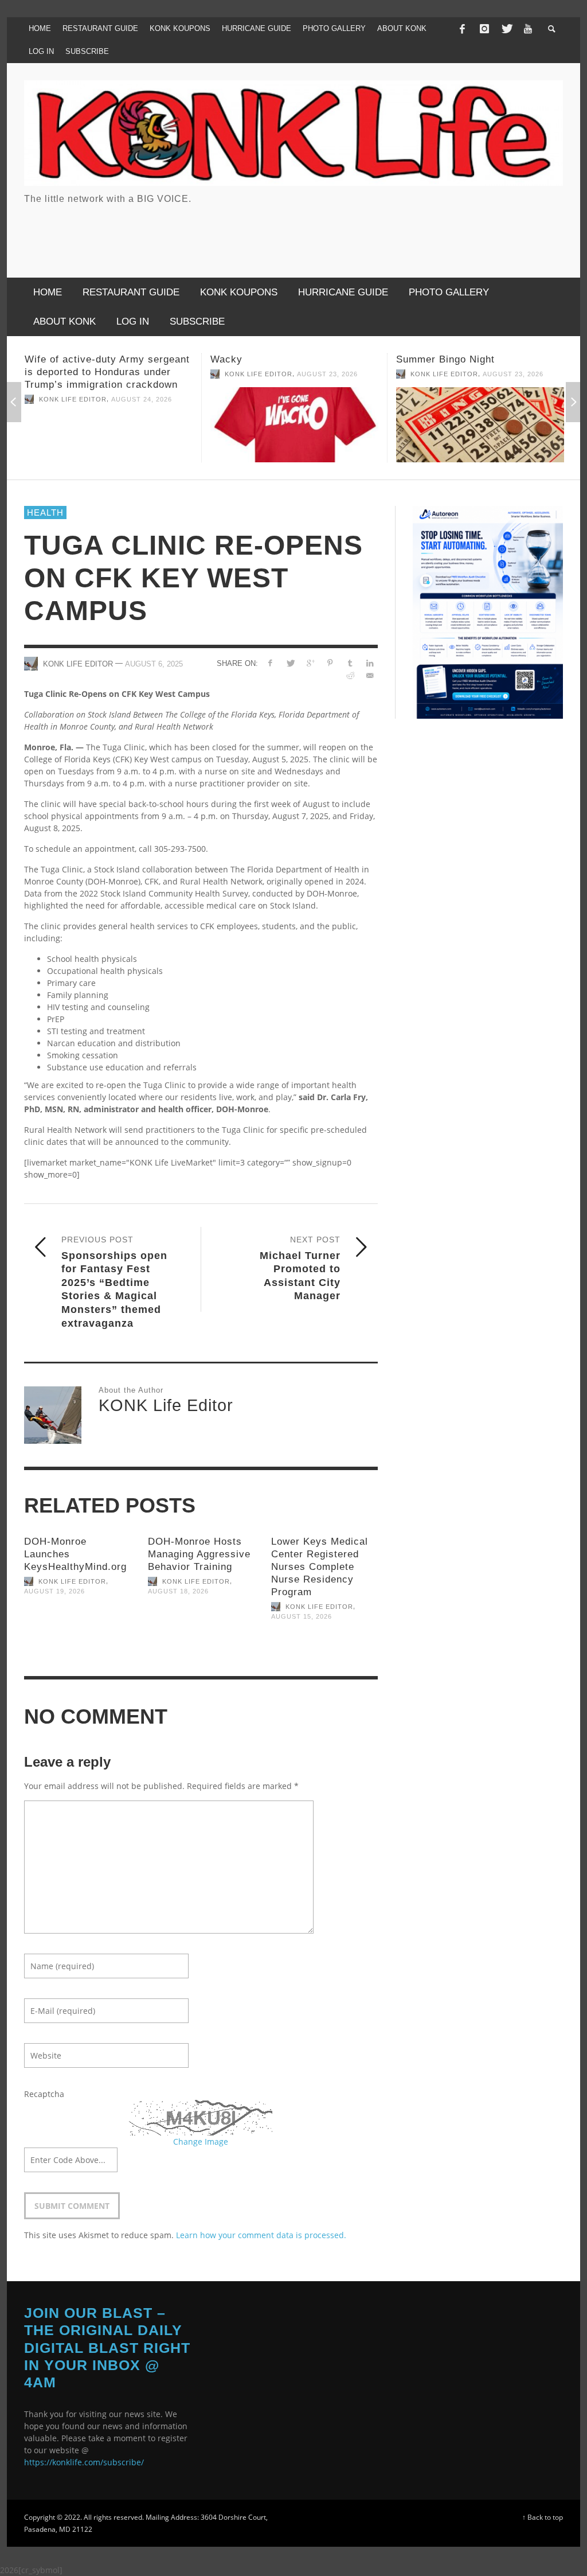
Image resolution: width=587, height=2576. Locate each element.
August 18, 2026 (178, 1591)
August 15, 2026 (302, 1616)
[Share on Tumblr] (350, 663)
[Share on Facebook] (270, 663)
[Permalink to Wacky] (109, 425)
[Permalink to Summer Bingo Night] (294, 425)
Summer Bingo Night (260, 359)
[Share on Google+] (310, 663)
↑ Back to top (543, 2517)
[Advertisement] (354, 232)
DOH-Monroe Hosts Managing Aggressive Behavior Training (199, 1554)
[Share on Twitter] (290, 663)
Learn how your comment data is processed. (261, 2235)
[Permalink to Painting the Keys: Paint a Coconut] (480, 431)
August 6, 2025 (154, 663)
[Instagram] (484, 29)
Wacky (41, 359)
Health (45, 513)
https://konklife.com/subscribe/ (84, 2462)
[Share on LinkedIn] (370, 663)
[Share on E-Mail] (370, 675)
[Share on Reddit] (350, 675)
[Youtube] (528, 29)
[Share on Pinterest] (330, 663)
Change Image (201, 2142)
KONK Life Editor (73, 374)
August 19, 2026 (54, 1591)
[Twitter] (506, 29)
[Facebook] (462, 29)
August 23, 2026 (142, 374)
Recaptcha (44, 2094)
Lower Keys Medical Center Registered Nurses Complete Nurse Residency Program (320, 1567)
